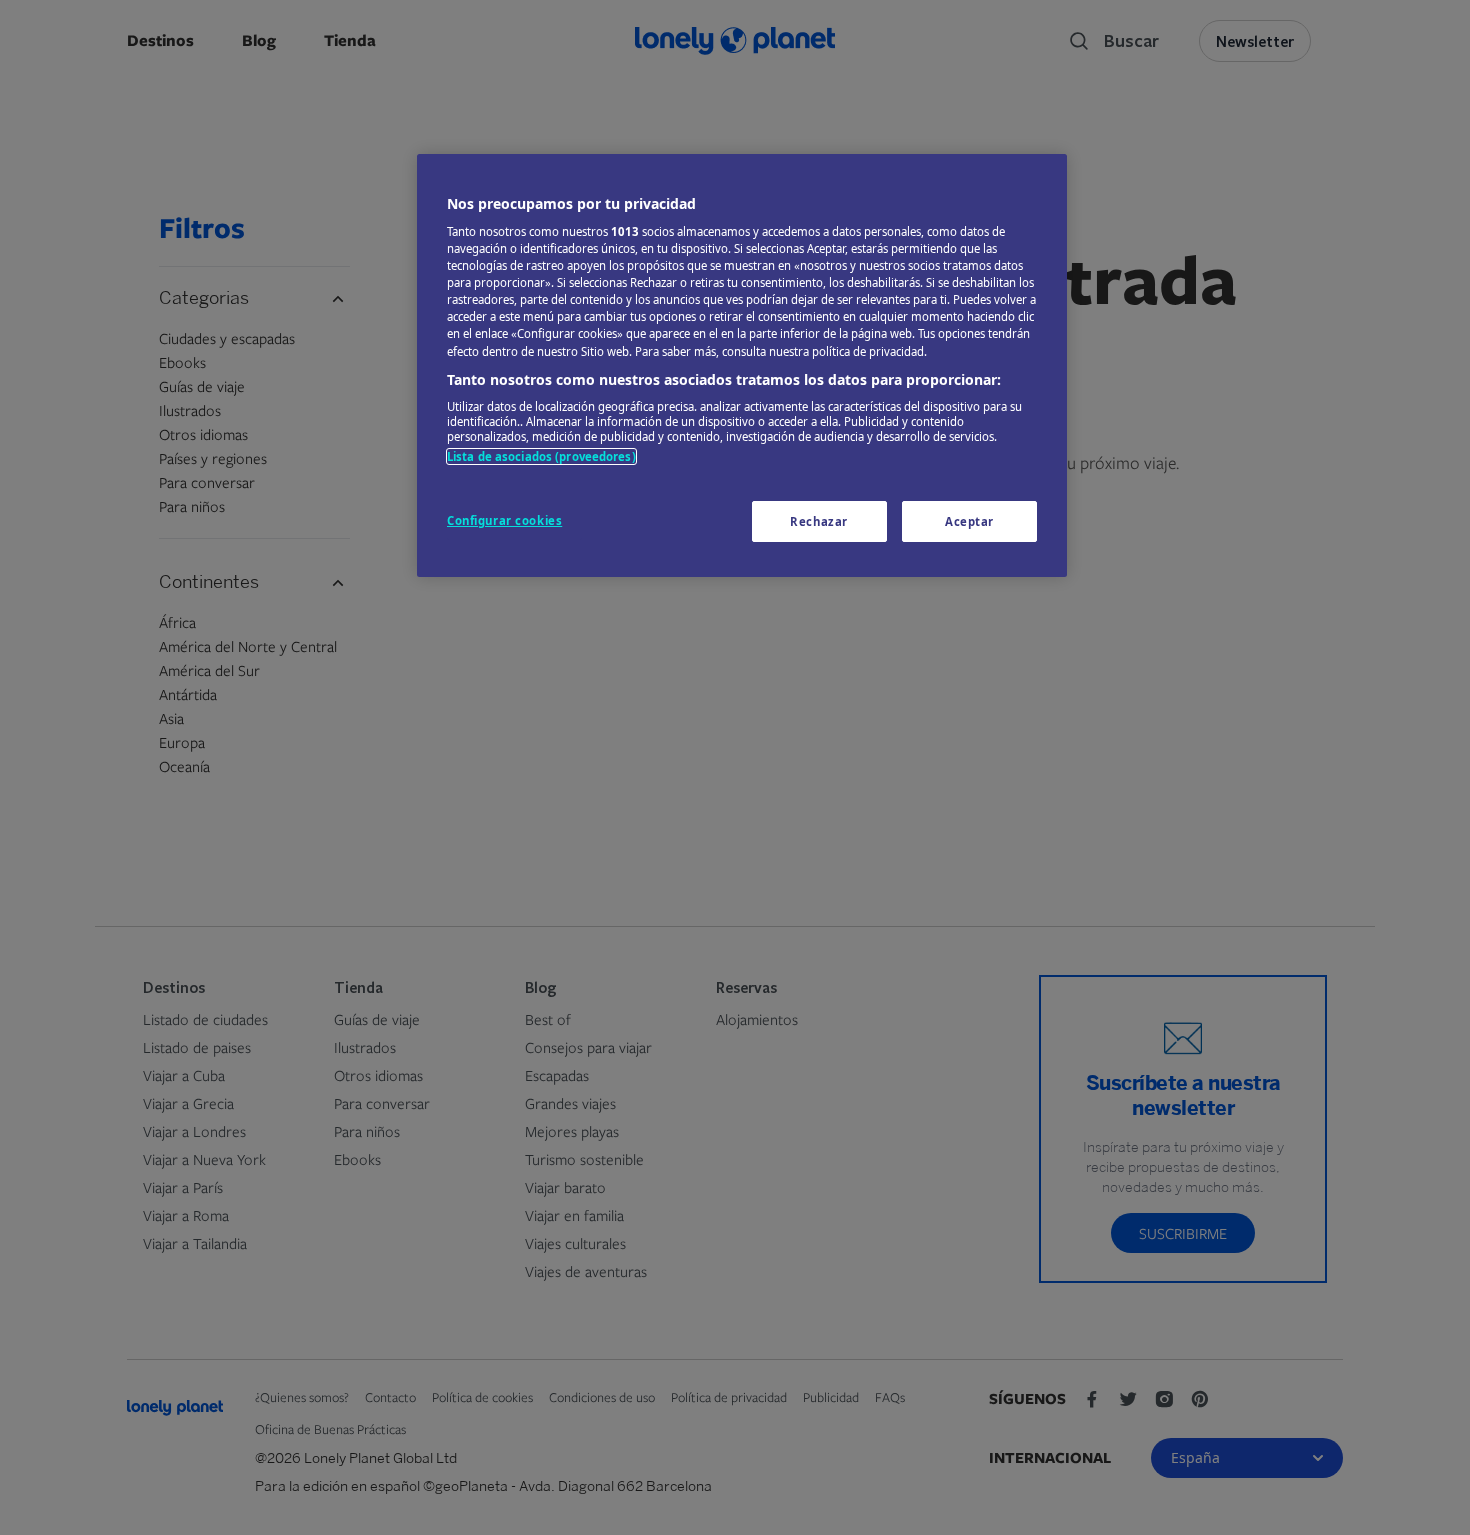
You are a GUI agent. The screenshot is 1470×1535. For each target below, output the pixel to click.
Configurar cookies (504, 520)
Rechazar (819, 521)
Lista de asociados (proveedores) (541, 456)
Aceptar (969, 521)
